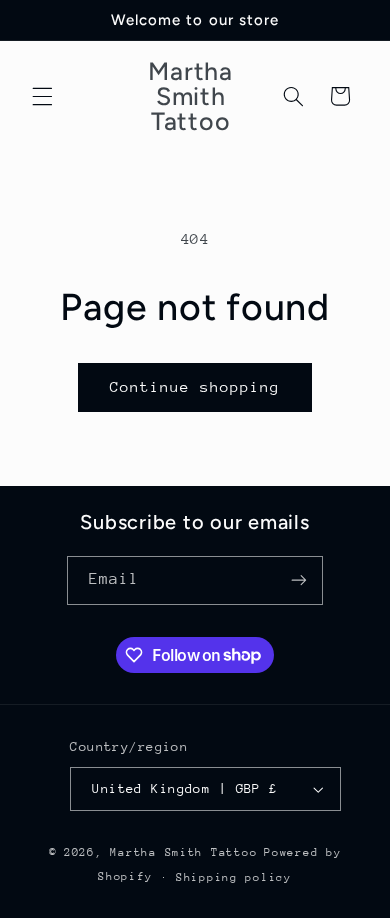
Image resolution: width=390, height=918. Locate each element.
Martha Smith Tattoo (183, 852)
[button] (42, 96)
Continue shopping (195, 386)
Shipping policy (234, 877)
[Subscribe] (299, 580)
